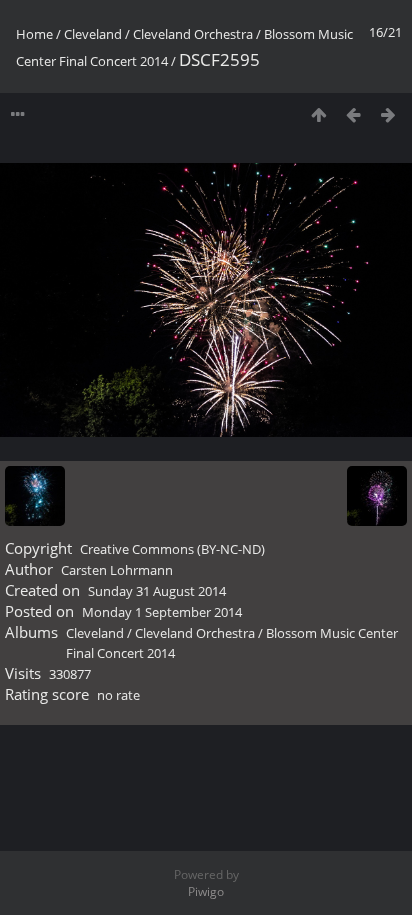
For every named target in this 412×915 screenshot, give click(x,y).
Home (34, 34)
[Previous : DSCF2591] (353, 114)
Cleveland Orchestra (193, 34)
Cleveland (93, 34)
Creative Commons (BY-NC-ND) (172, 549)
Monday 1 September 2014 (162, 612)
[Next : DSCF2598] (388, 114)
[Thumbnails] (318, 114)
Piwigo (206, 891)
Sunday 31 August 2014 (157, 591)
